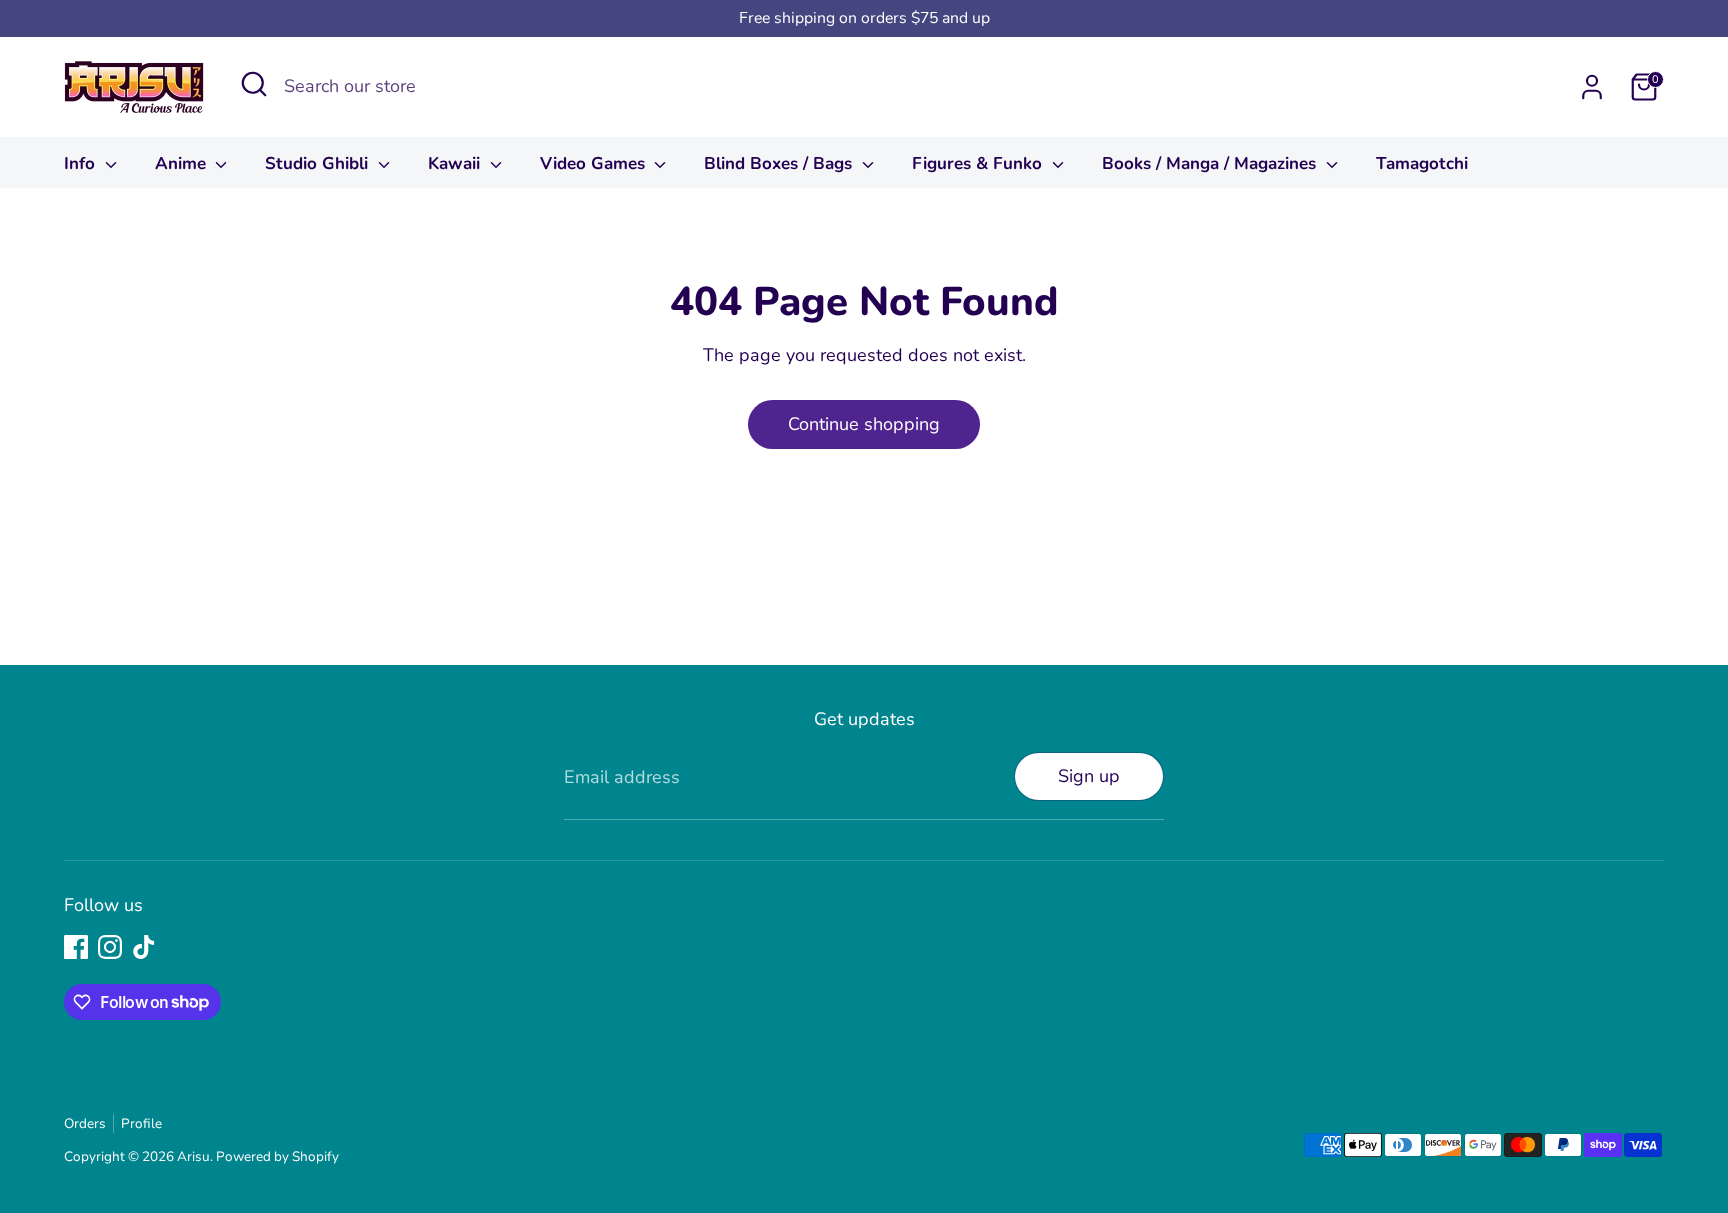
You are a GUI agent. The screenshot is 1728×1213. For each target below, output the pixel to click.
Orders (85, 1123)
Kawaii (456, 163)
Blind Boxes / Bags (780, 163)
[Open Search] (254, 84)
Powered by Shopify (277, 1156)
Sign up (1089, 776)
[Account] (1592, 87)
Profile (141, 1123)
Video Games (595, 163)
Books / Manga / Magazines (1211, 163)
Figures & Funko (979, 163)
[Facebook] (76, 947)
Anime (183, 163)
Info (82, 163)
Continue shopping (864, 424)
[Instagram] (110, 947)
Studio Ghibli (319, 163)
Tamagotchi (1422, 163)
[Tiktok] (144, 947)
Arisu (193, 1156)
